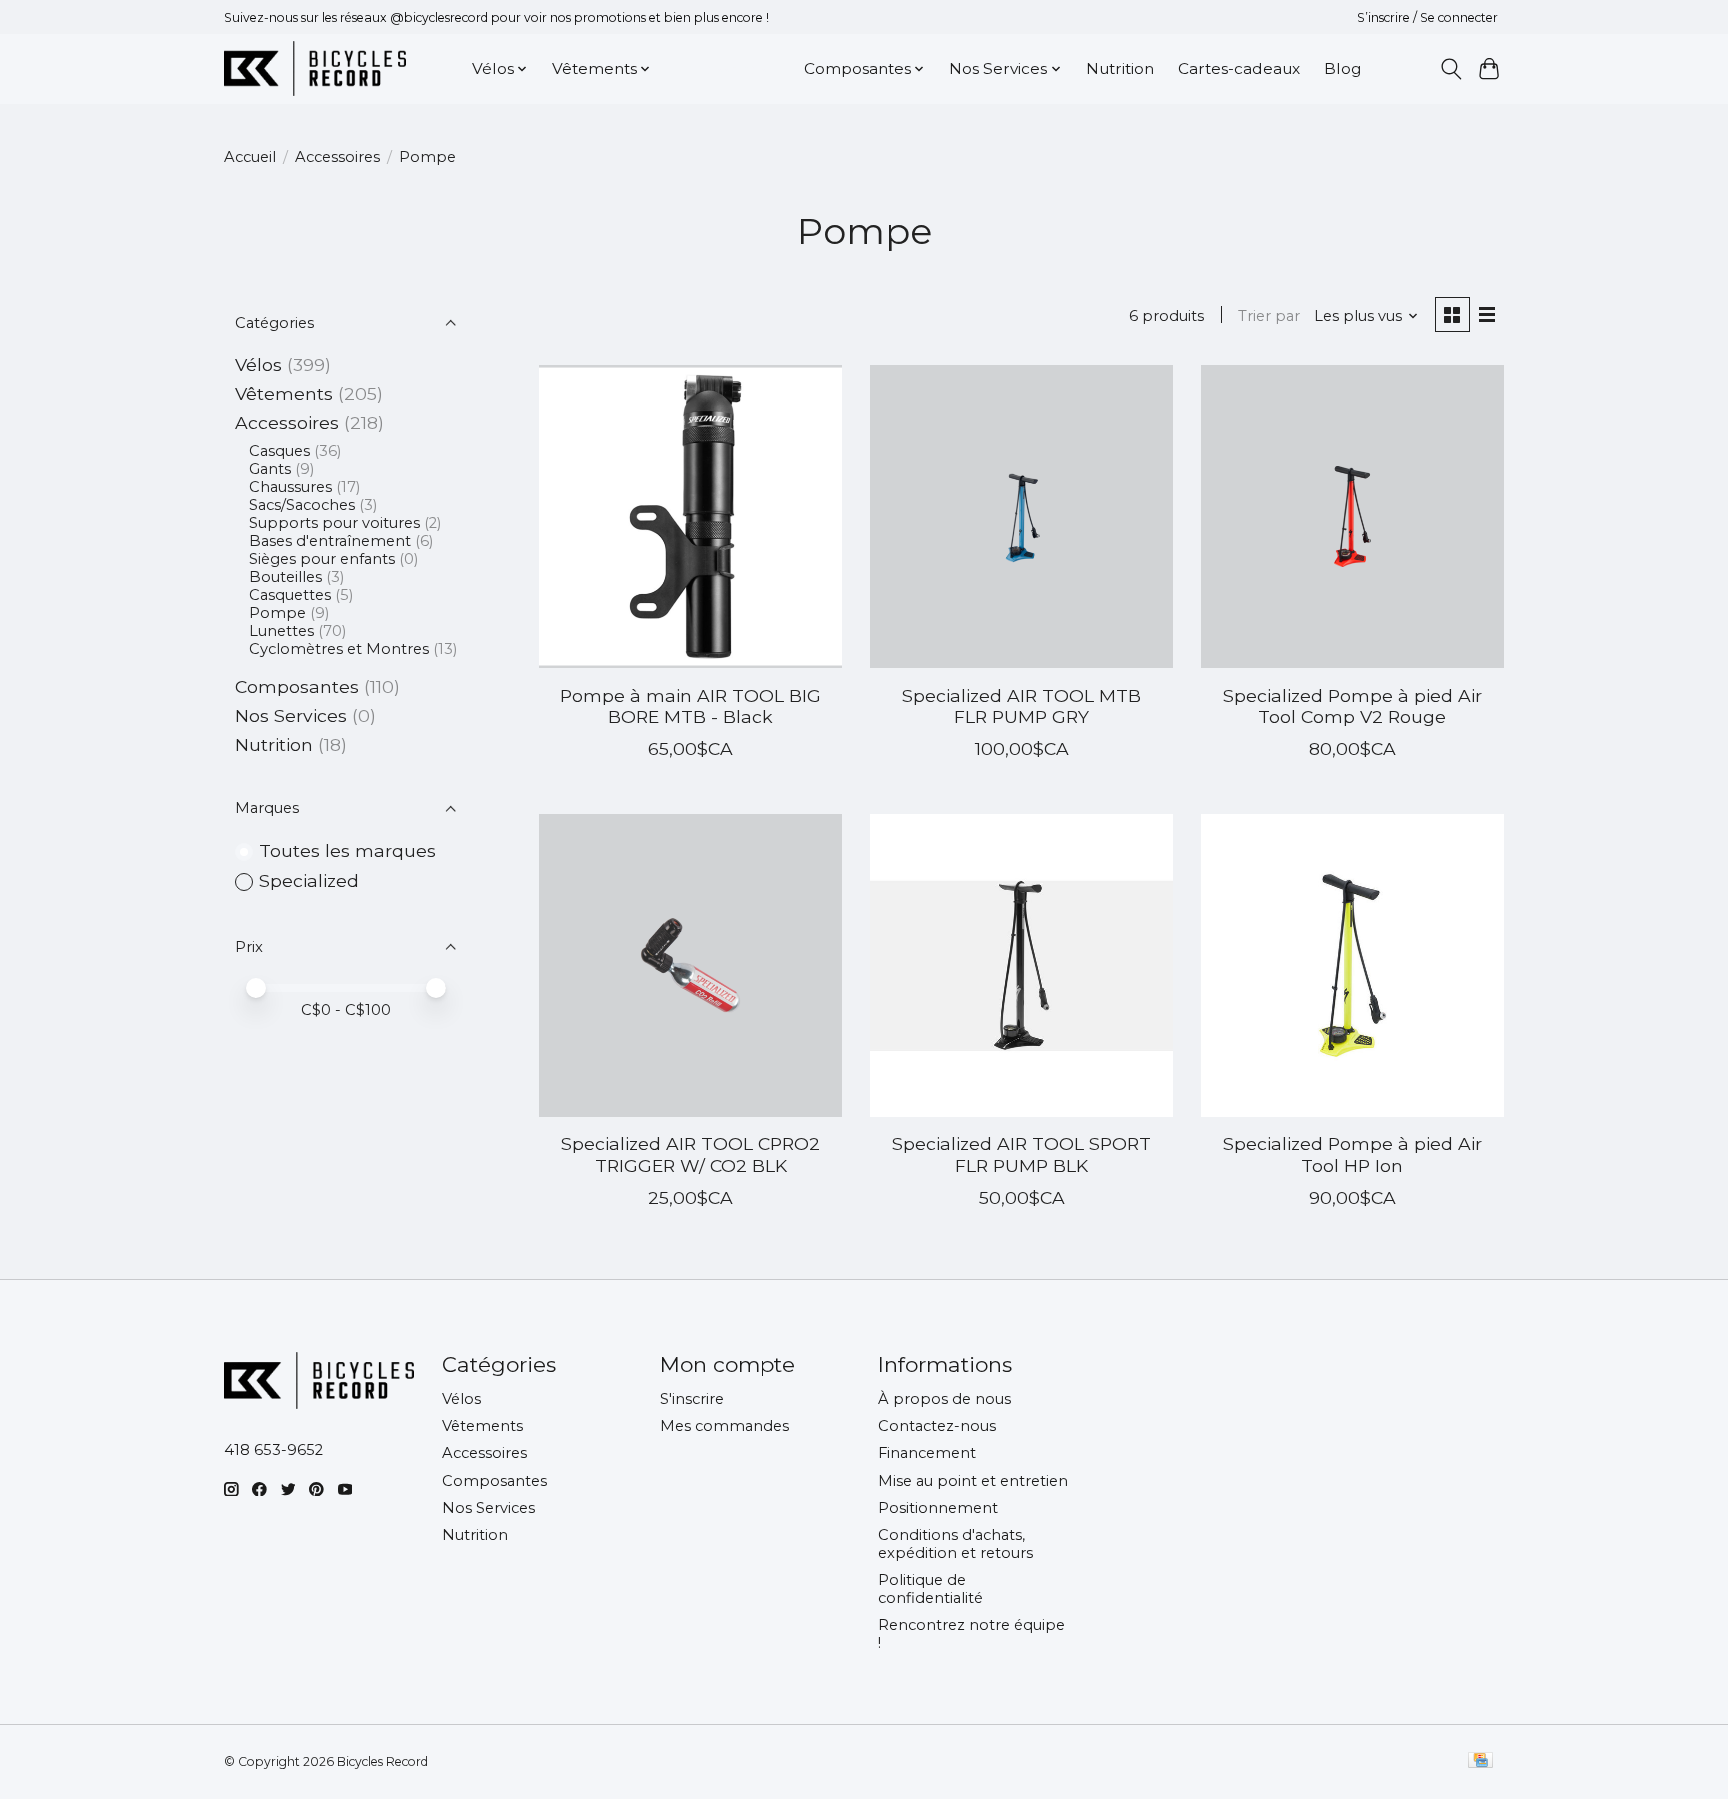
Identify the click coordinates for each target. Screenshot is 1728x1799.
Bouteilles (285, 577)
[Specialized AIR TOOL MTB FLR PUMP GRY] (1021, 516)
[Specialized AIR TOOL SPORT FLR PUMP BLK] (1021, 965)
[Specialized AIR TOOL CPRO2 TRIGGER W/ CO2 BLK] (690, 965)
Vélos (258, 364)
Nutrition (1120, 68)
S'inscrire (692, 1399)
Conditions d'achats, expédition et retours (955, 1544)
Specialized (309, 880)
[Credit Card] (1480, 1761)
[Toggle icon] (1450, 69)
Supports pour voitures (334, 523)
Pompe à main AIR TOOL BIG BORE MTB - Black (690, 706)
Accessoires (337, 157)
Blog (1342, 68)
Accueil (250, 157)
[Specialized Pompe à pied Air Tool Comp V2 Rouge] (1352, 516)
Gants (270, 469)
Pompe (277, 613)
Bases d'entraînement (330, 541)
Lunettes (281, 631)
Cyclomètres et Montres (339, 649)
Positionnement (938, 1508)
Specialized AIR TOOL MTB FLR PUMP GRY (1021, 706)
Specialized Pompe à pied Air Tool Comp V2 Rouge (1352, 706)
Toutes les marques (347, 850)
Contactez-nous (937, 1426)
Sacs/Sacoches (302, 505)
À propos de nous (944, 1399)
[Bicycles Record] (315, 68)
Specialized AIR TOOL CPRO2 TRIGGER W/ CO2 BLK (690, 1154)
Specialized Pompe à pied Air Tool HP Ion (1352, 1154)
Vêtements (284, 393)
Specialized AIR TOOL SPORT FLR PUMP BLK (1021, 1154)
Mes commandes (724, 1426)
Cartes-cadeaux (1239, 68)
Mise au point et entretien (973, 1481)
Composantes (297, 686)
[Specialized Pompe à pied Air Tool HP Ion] (1352, 965)
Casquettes (290, 595)
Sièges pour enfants (322, 559)
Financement (927, 1453)
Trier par (1269, 316)
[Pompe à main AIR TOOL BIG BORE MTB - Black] (690, 516)
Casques (279, 451)
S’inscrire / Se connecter (1427, 17)
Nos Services (291, 715)
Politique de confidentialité (930, 1589)
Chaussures (290, 487)
